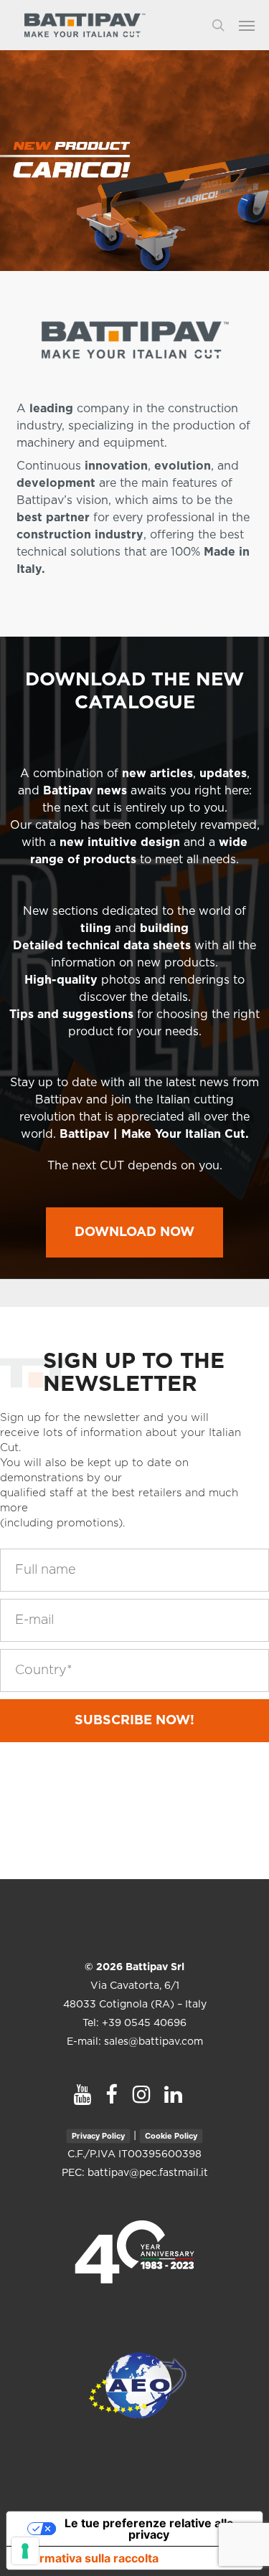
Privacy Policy (98, 2136)
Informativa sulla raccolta (88, 2558)
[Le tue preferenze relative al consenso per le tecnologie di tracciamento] (25, 2551)
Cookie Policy (171, 2136)
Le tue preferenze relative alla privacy (149, 2529)
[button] (254, 25)
